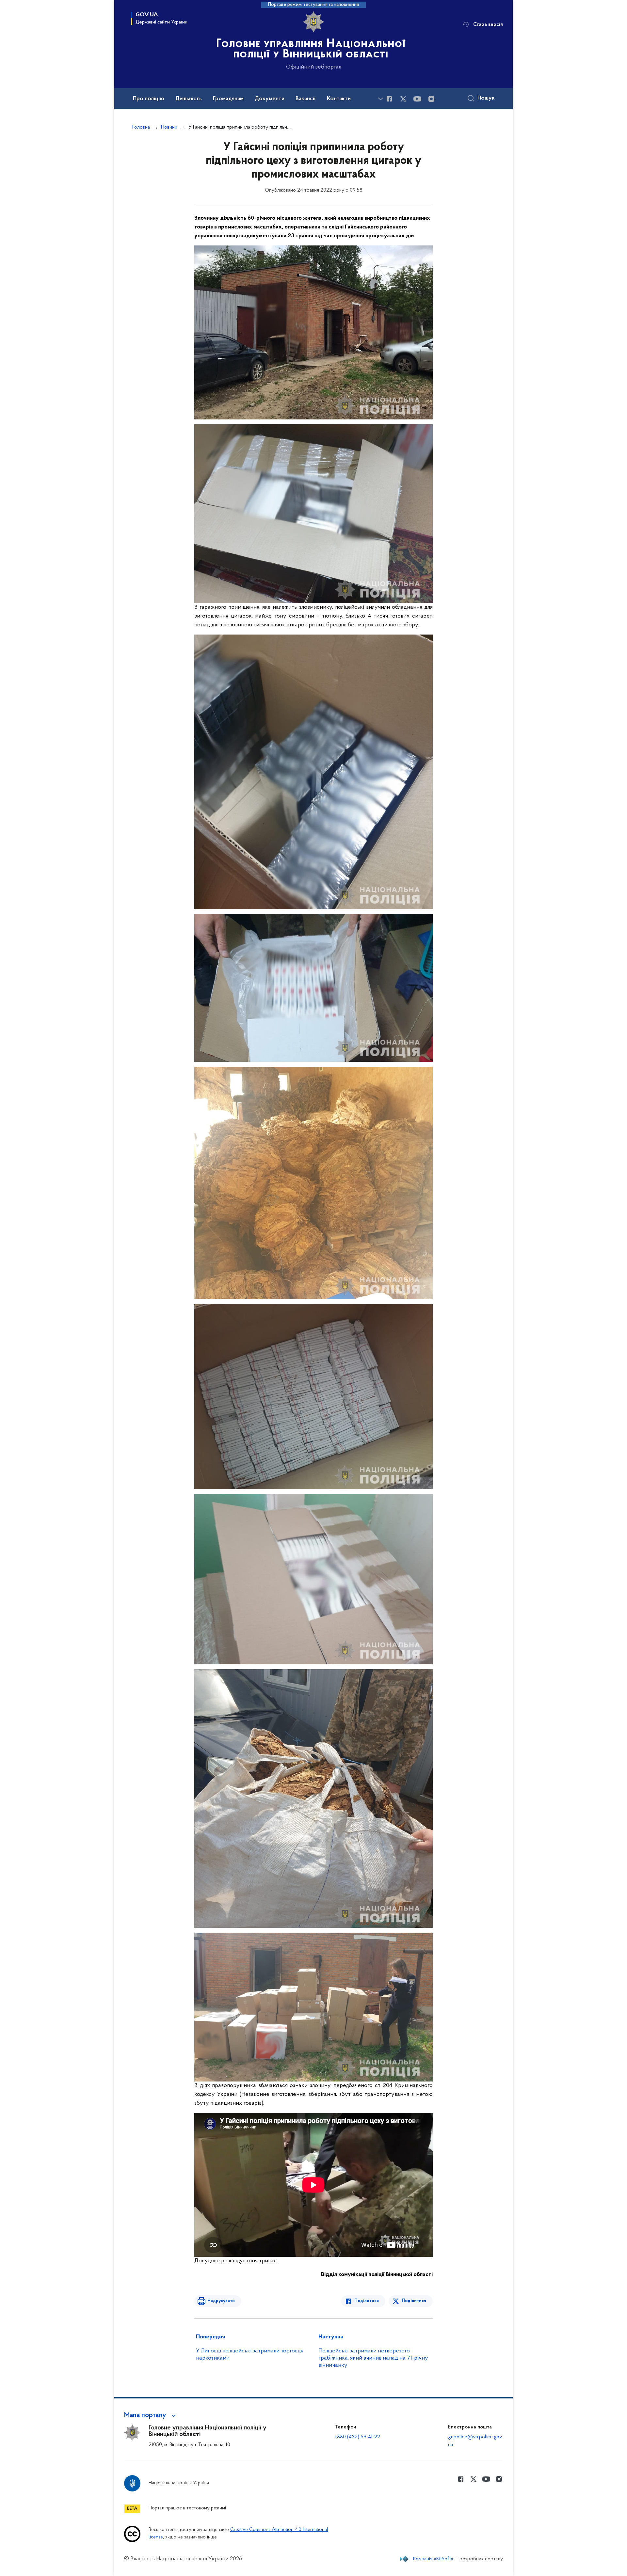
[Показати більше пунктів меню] (380, 99)
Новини (169, 127)
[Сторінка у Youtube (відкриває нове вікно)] (417, 99)
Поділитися (367, 2301)
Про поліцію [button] (149, 99)
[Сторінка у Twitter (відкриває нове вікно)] (403, 99)
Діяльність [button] (189, 99)
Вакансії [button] (306, 99)
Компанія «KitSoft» (433, 2559)
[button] (151, 2415)
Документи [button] (270, 99)
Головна (141, 127)
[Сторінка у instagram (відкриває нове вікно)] (431, 99)
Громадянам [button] (228, 99)
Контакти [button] (339, 99)
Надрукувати (221, 2301)
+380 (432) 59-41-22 (357, 2437)
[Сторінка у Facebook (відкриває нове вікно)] (389, 99)
